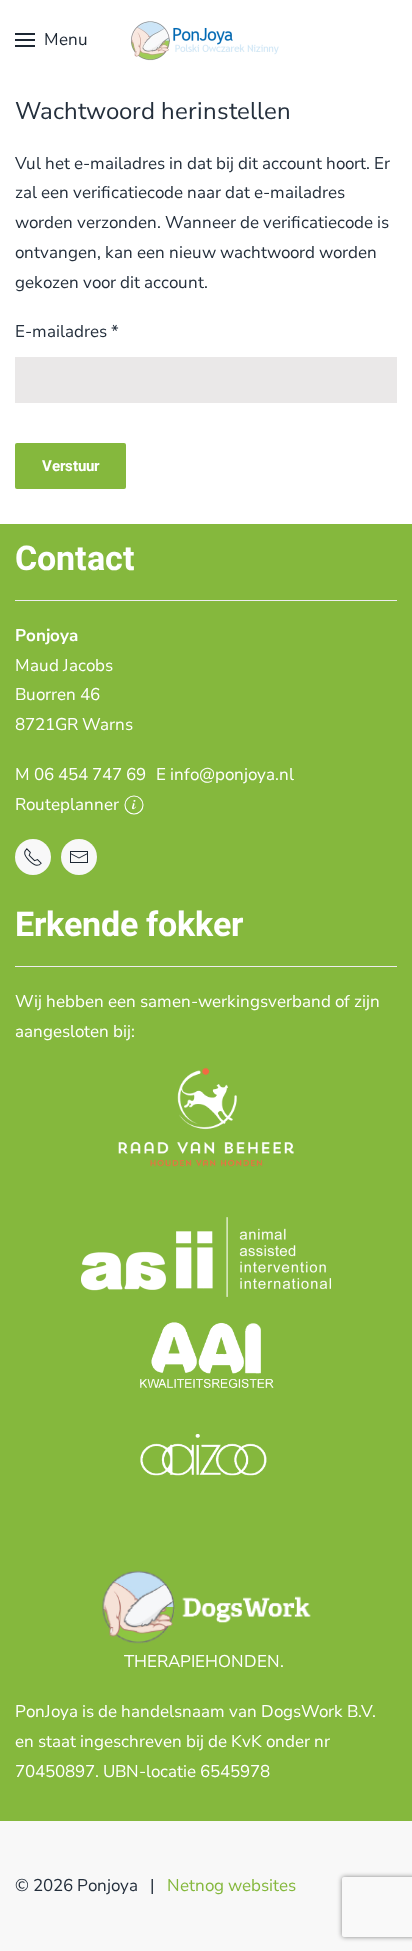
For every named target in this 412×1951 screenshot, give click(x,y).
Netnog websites (231, 1885)
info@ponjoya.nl (232, 774)
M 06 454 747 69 (80, 774)
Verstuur (70, 466)
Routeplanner (67, 804)
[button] (51, 40)
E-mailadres (67, 331)
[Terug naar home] (206, 40)
